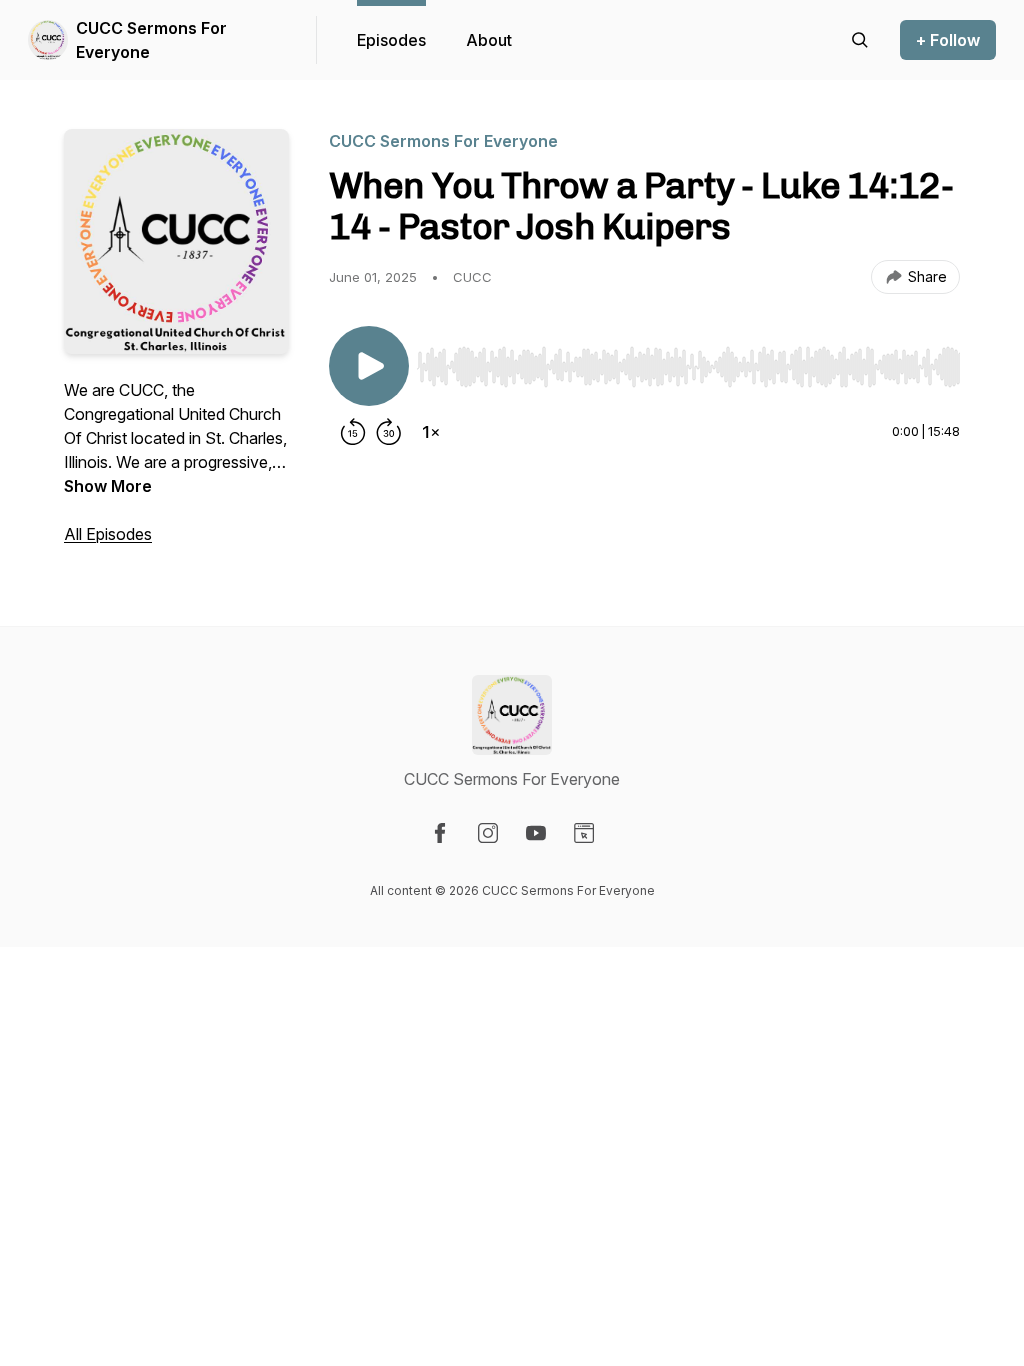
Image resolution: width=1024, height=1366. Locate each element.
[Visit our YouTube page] (536, 833)
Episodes (391, 40)
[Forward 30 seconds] (389, 432)
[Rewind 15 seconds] (353, 432)
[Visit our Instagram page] (488, 833)
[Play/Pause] (369, 366)
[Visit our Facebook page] (440, 833)
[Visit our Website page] (584, 833)
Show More (108, 486)
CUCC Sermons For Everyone (151, 40)
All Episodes (108, 534)
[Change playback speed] (431, 432)
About (489, 40)
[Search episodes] (860, 40)
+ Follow (948, 40)
